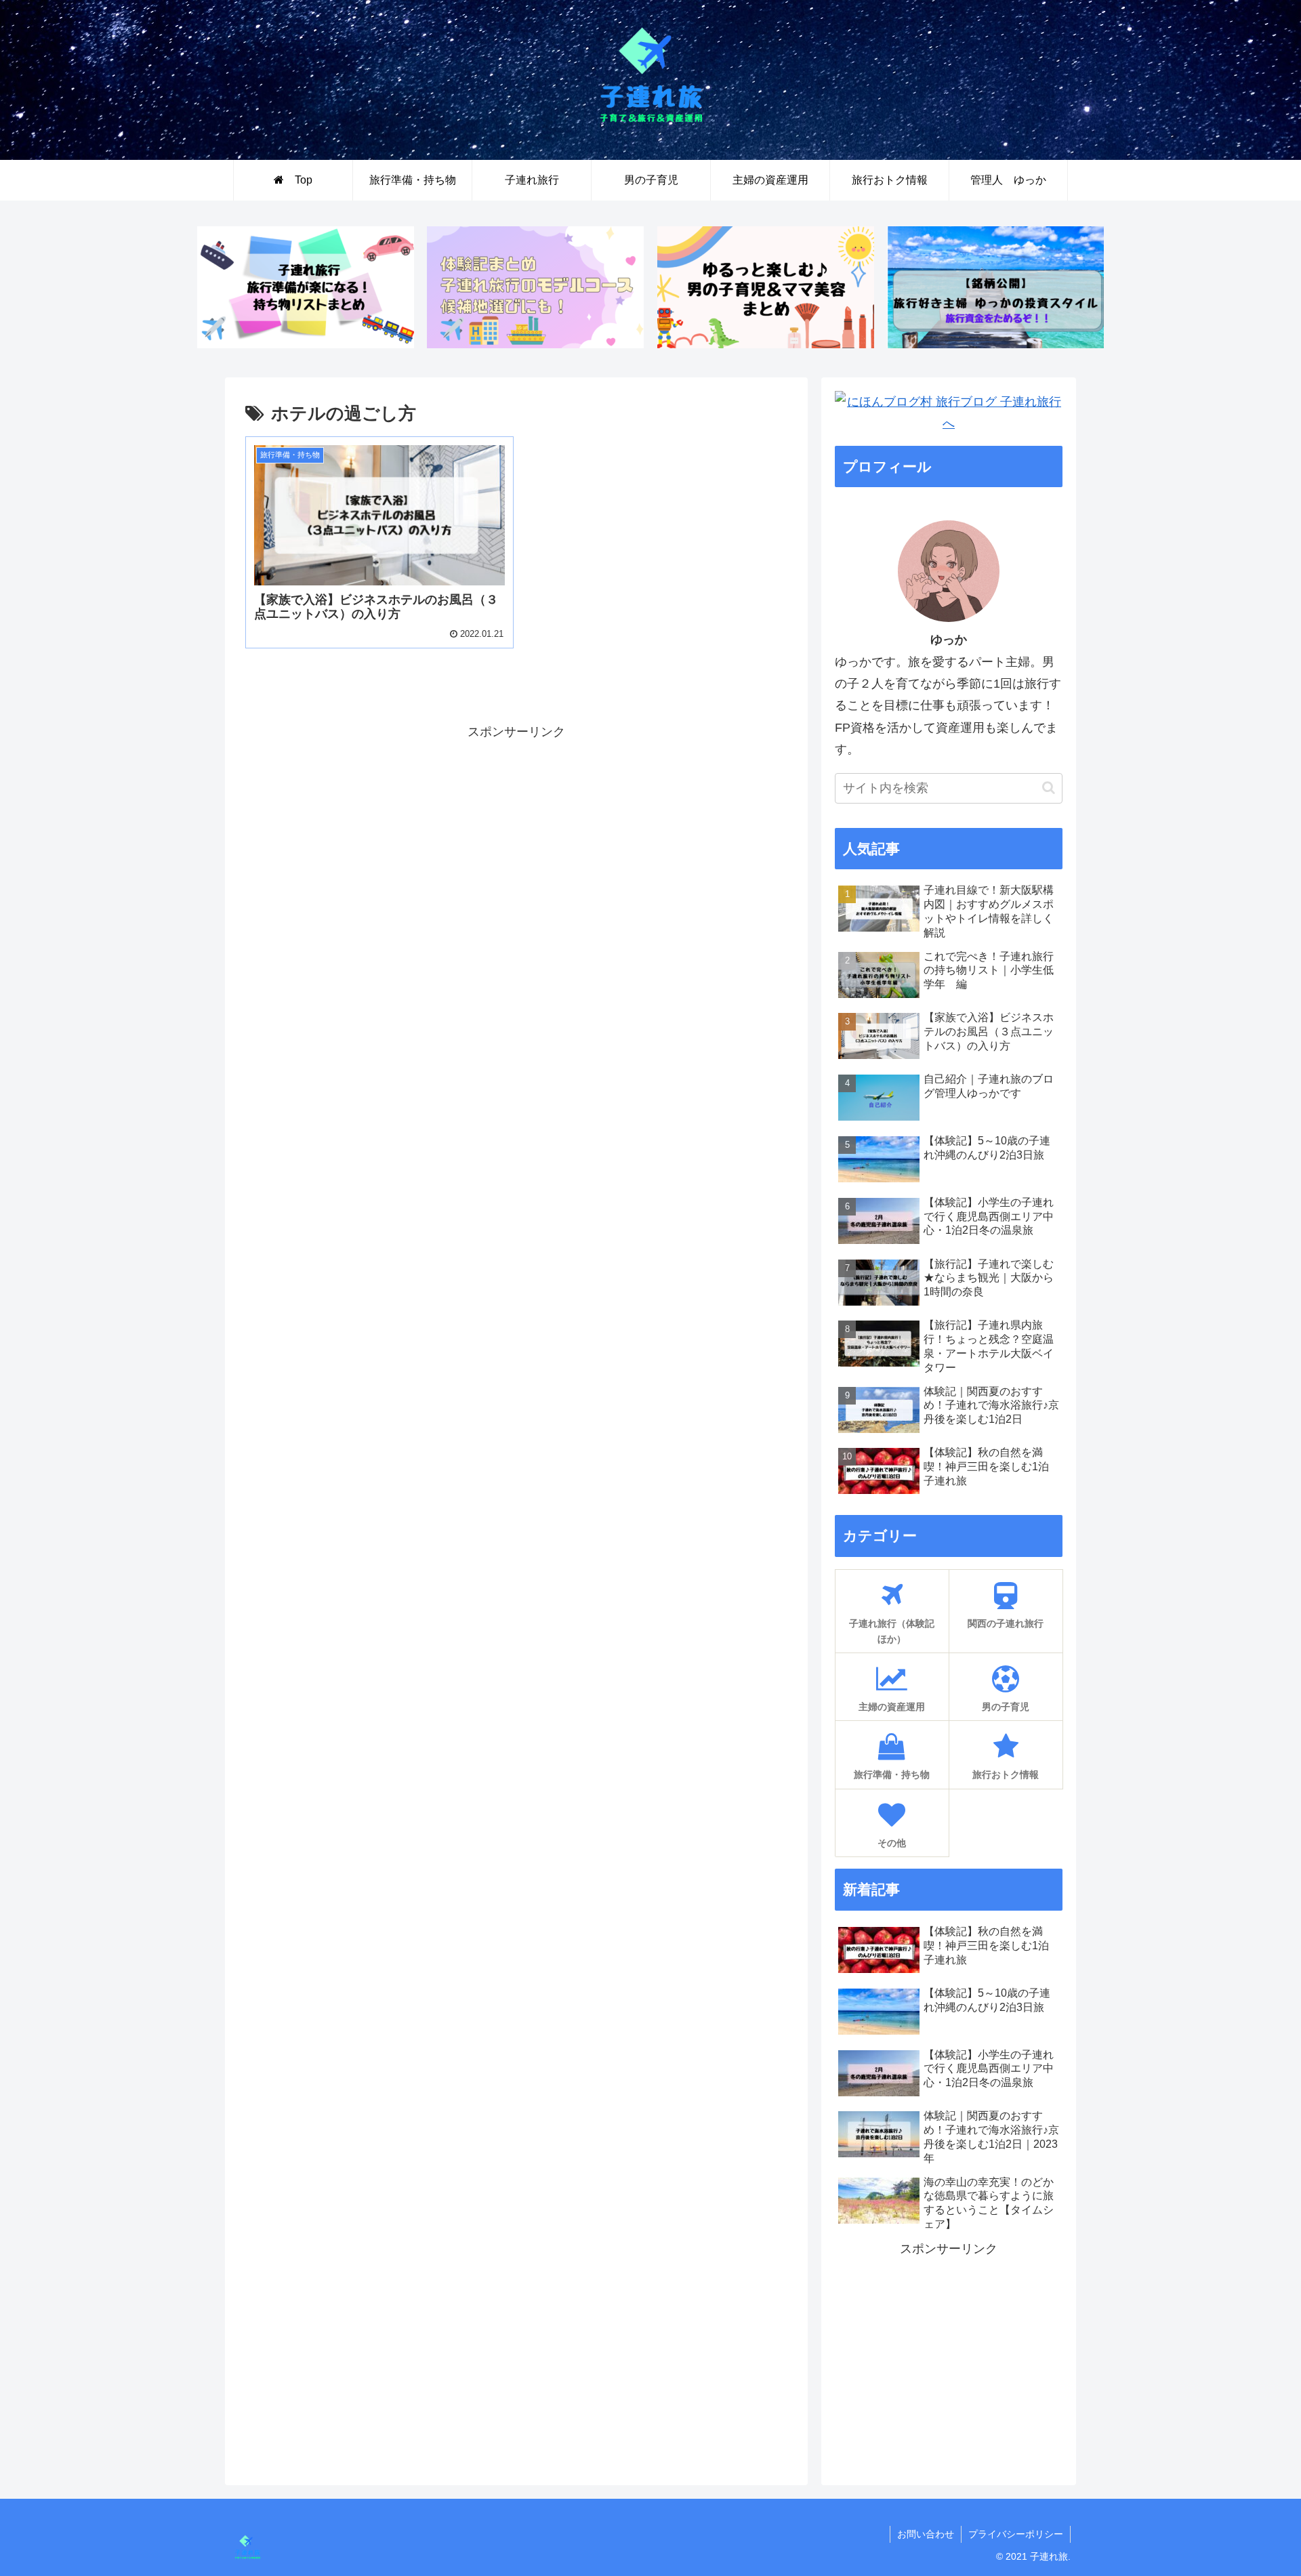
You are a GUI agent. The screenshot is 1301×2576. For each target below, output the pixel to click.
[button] (1049, 788)
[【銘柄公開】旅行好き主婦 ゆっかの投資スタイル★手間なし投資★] (995, 287)
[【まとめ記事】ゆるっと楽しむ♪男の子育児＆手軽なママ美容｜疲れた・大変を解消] (766, 287)
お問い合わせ (926, 2534)
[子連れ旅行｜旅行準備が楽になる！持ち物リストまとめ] (306, 287)
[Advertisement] (466, 837)
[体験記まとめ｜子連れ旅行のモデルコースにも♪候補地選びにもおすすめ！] (535, 287)
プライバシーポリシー (1016, 2534)
